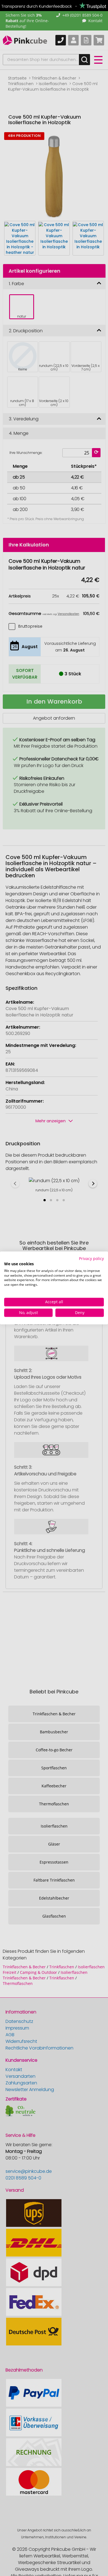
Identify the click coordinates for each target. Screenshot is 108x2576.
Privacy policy (91, 1258)
